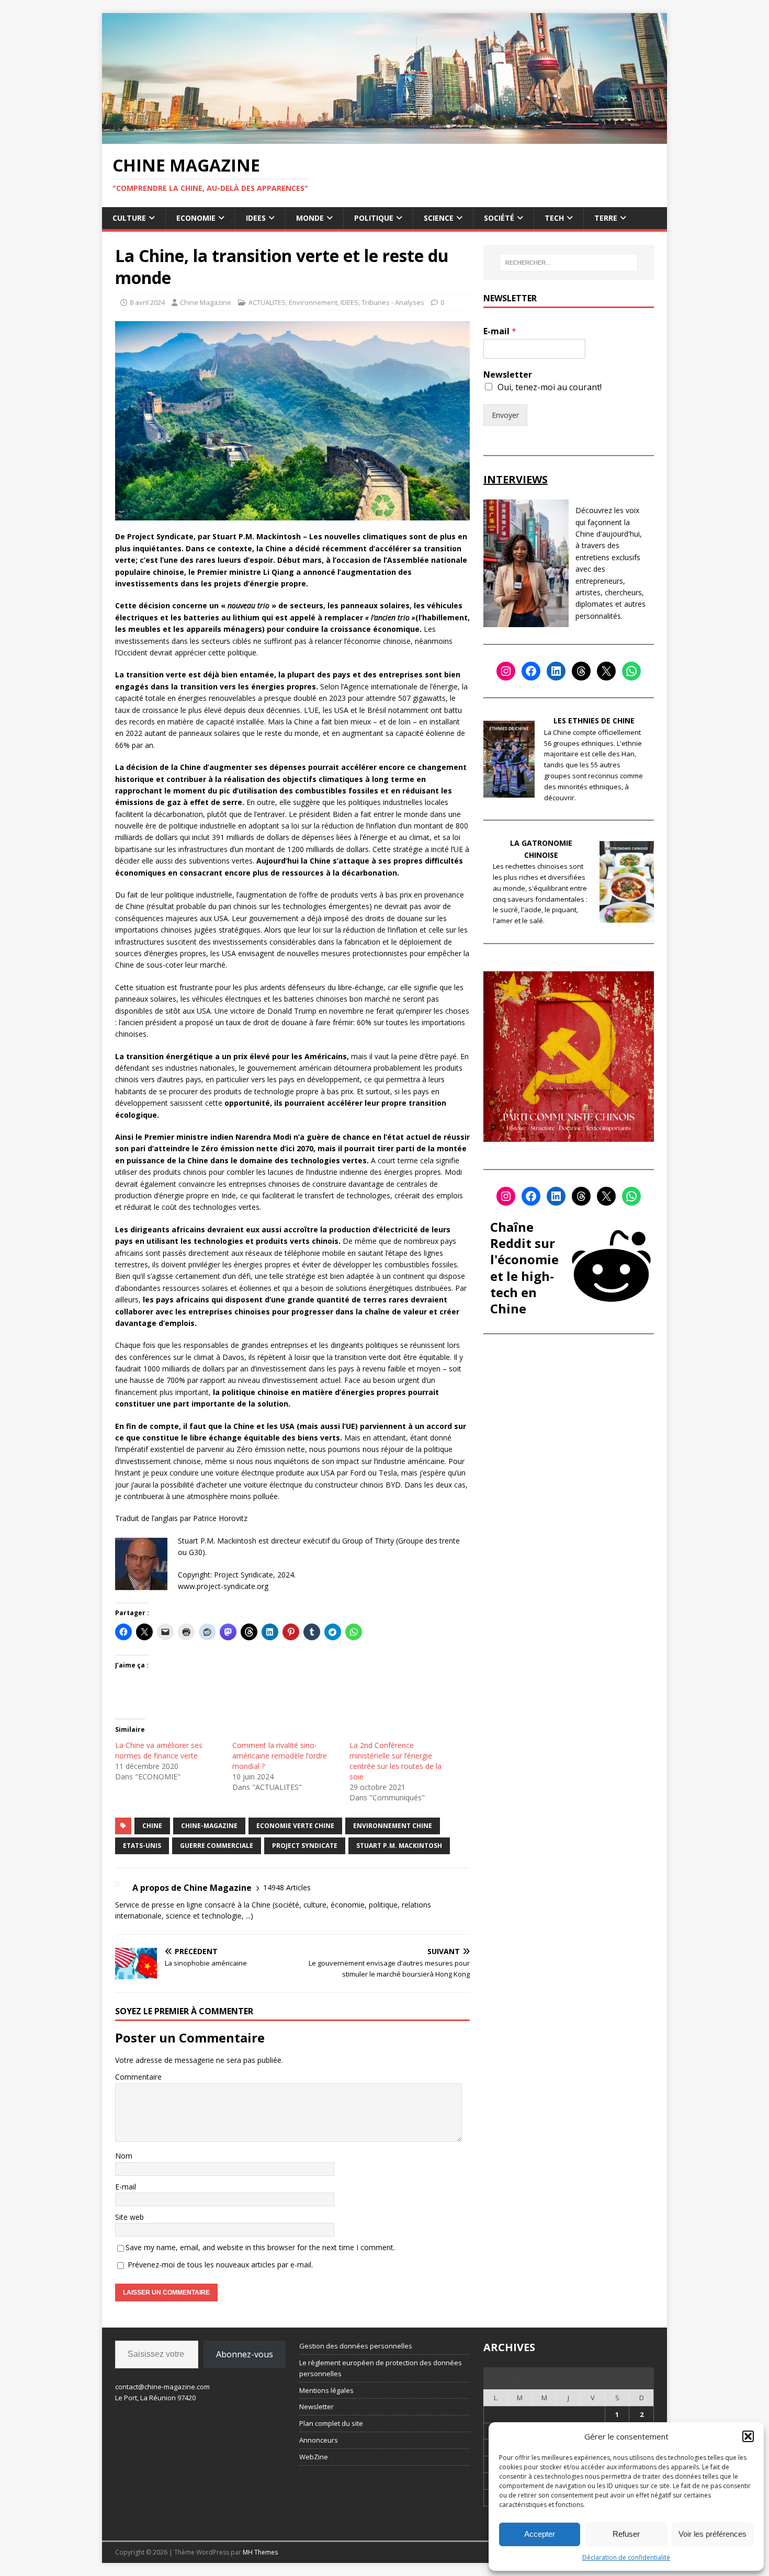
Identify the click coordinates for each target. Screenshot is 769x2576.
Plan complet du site (331, 2423)
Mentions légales (326, 2390)
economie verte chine (295, 1826)
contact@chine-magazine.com (162, 2387)
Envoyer (505, 415)
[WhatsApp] (631, 671)
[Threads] (581, 671)
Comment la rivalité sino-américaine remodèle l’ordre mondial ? (280, 1756)
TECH (554, 218)
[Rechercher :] (569, 263)
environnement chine (393, 1826)
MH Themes (260, 2552)
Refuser (626, 2534)
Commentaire (138, 2077)
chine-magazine (209, 1826)
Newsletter (508, 375)
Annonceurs (319, 2440)
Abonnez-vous (245, 2354)
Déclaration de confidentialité (626, 2557)
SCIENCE (439, 218)
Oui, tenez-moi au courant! (550, 387)
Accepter (540, 2534)
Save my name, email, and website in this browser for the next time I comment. (260, 2247)
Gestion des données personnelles (356, 2346)
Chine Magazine (206, 302)
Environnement (313, 302)
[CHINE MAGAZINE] (384, 137)
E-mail (126, 2187)
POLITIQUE (374, 218)
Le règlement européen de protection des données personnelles (381, 2368)
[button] (748, 2436)
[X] (606, 671)
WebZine (314, 2457)
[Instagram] (506, 671)
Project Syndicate (305, 1846)
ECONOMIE (196, 218)
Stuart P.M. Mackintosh (399, 1846)
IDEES (256, 218)
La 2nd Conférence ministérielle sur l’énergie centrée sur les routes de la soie (395, 1761)
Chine (152, 1826)
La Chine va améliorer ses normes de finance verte (159, 1750)
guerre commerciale (217, 1846)
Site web (129, 2217)
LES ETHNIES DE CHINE (594, 720)
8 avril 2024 (147, 302)
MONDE (310, 218)
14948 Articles (287, 1887)
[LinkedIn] (556, 671)
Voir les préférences (713, 2534)
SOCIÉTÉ (499, 218)
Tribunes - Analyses (393, 302)
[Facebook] (531, 671)
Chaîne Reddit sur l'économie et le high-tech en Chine (524, 1268)
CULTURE (129, 218)
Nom (124, 2156)
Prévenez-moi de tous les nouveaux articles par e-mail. (220, 2265)
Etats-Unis (142, 1846)
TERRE (606, 218)
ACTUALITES (267, 302)
